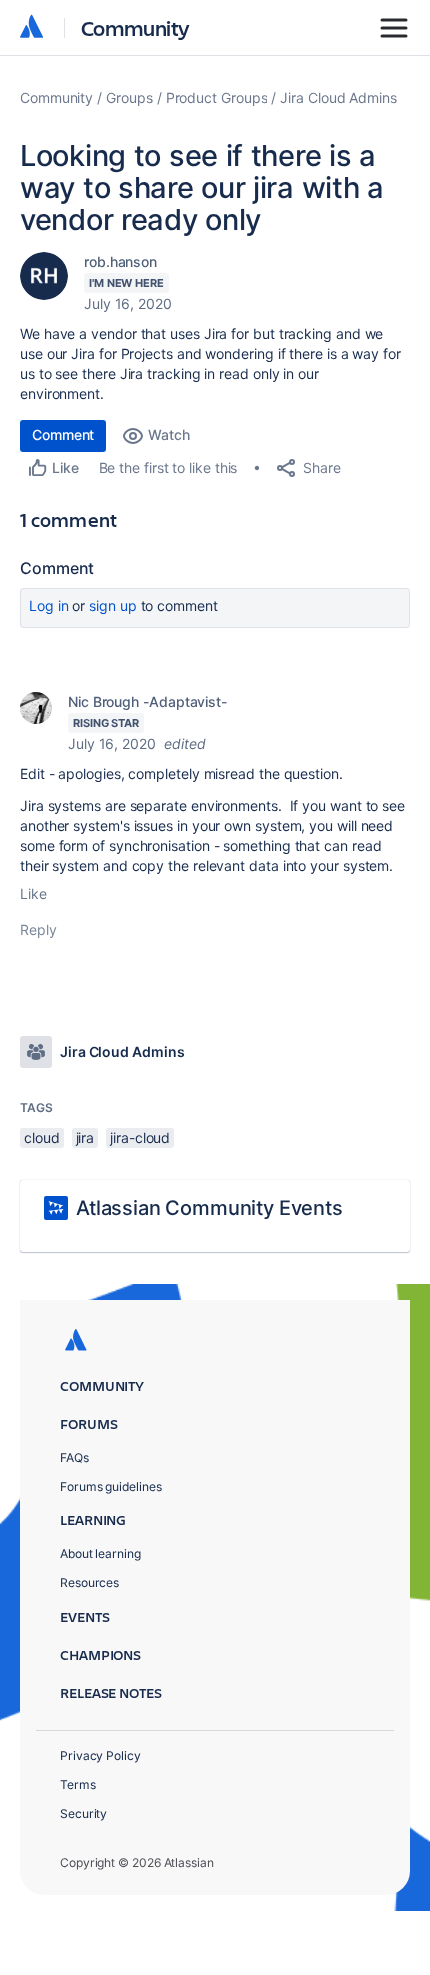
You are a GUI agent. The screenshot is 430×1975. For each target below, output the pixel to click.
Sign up (112, 605)
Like (33, 893)
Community (135, 27)
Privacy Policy (100, 1755)
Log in (49, 605)
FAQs (74, 1457)
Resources (89, 1582)
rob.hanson (120, 261)
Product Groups (217, 97)
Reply (38, 929)
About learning (100, 1553)
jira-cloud (140, 1137)
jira (85, 1137)
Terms (78, 1784)
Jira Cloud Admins (338, 97)
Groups (129, 97)
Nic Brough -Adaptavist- (147, 701)
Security (83, 1813)
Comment (63, 434)
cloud (42, 1137)
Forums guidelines (111, 1486)
